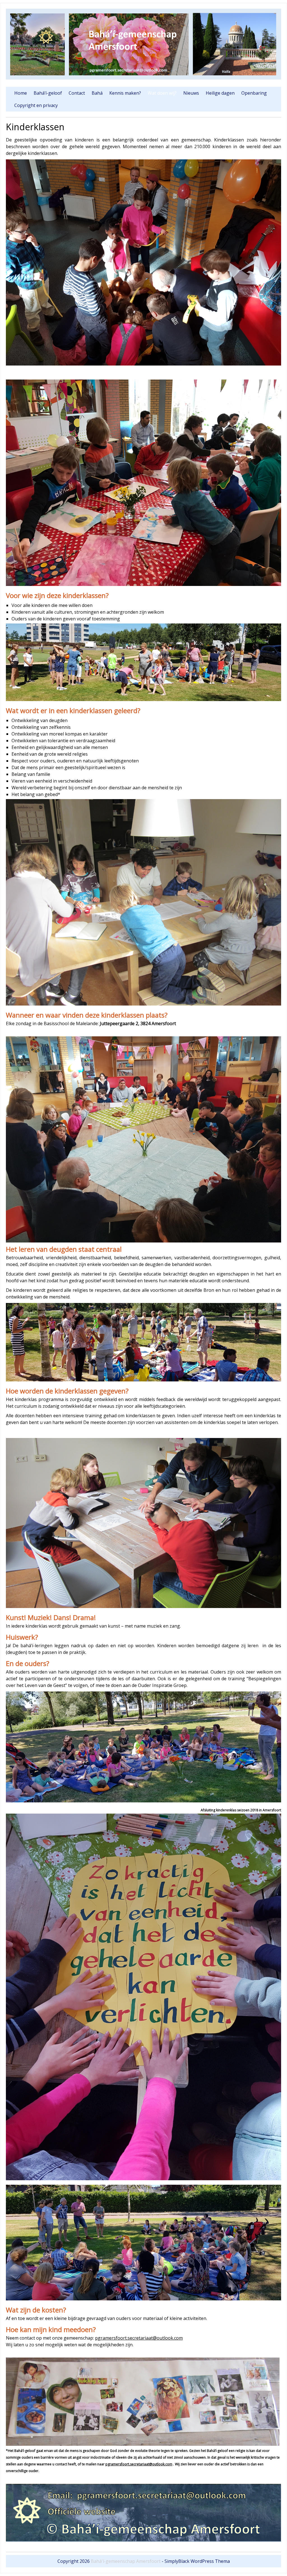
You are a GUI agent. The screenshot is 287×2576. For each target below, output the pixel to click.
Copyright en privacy (36, 105)
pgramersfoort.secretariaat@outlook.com (139, 2338)
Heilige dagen (220, 93)
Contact (77, 93)
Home (21, 93)
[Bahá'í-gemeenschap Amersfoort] (143, 78)
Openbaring (254, 93)
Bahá (97, 93)
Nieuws (191, 93)
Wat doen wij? (162, 93)
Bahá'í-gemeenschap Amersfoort (126, 2561)
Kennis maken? (125, 93)
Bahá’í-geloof (48, 93)
